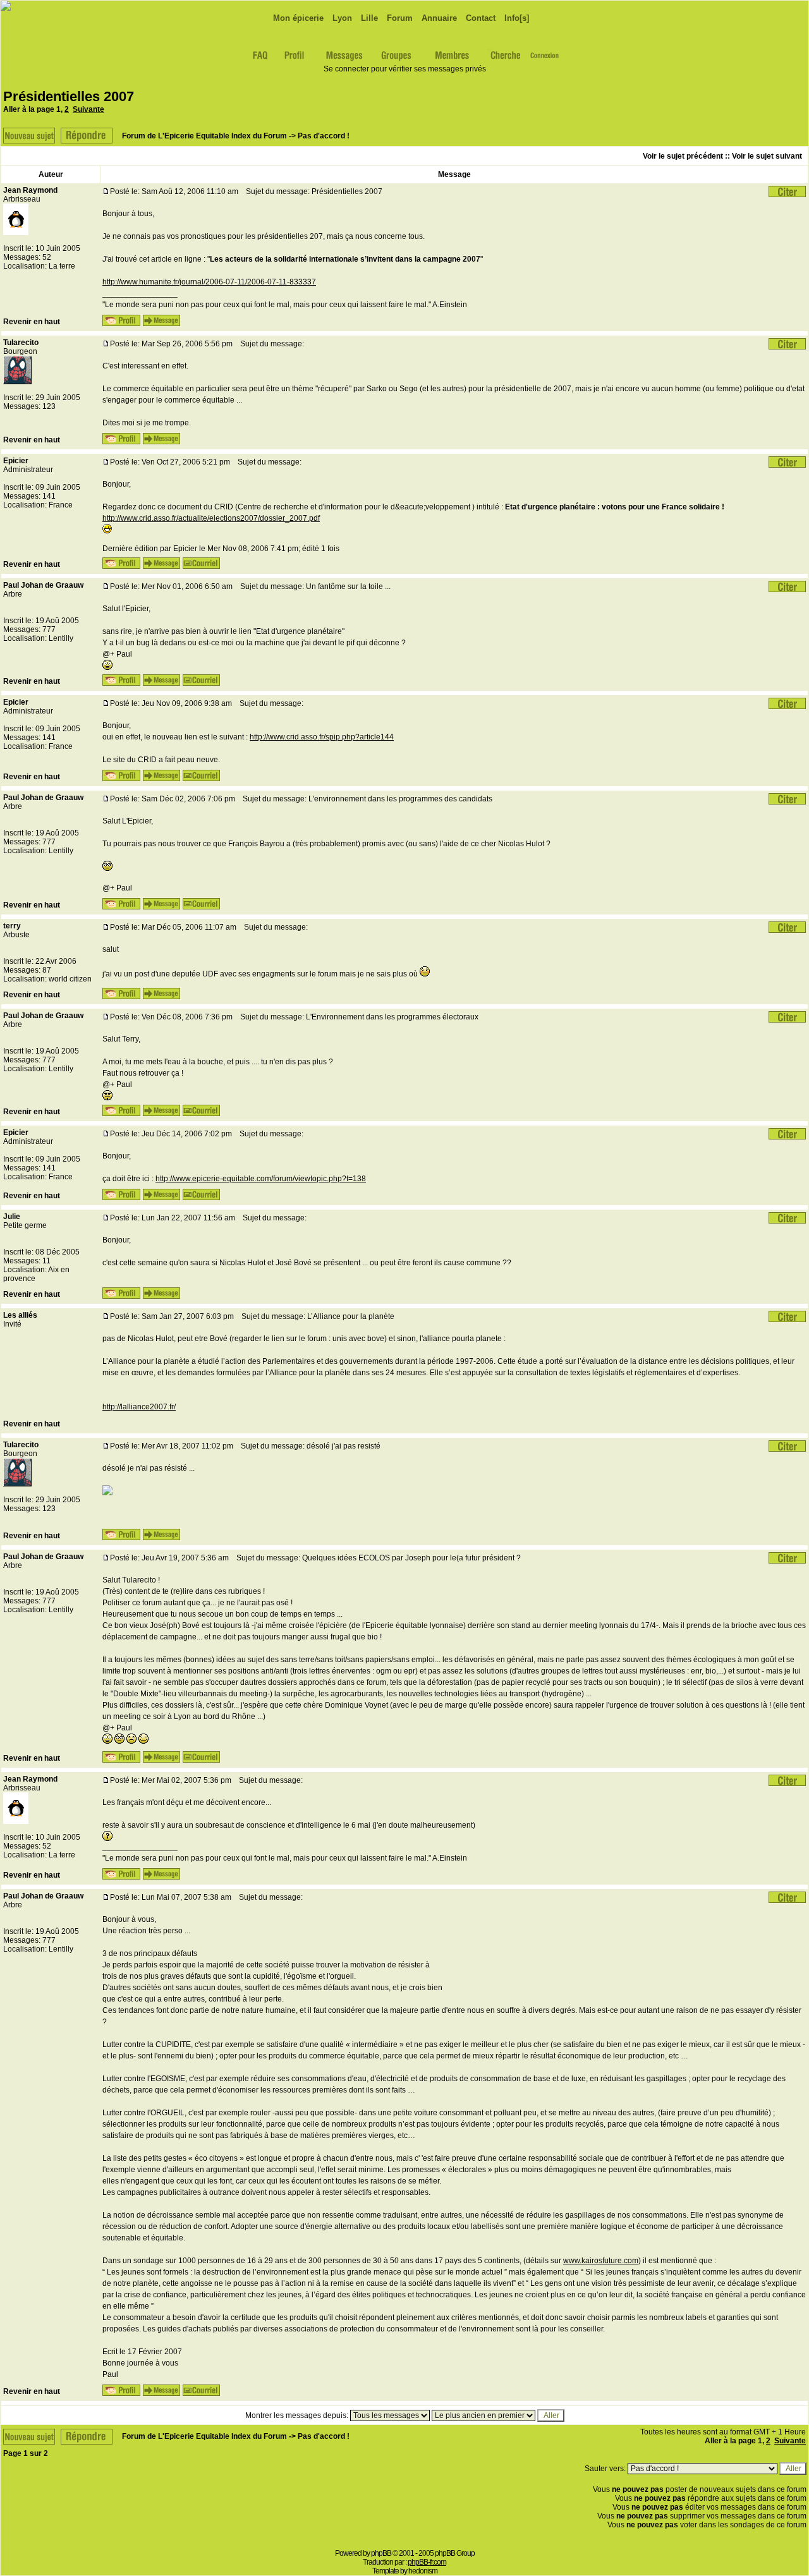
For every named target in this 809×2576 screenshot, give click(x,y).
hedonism (423, 2571)
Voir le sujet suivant (767, 156)
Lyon (341, 18)
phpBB (381, 2553)
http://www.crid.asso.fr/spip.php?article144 (322, 737)
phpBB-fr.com (427, 2562)
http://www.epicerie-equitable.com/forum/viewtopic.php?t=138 (261, 1179)
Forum (398, 18)
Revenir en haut (32, 322)
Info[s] (515, 18)
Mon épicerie (297, 18)
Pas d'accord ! (324, 136)
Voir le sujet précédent (683, 156)
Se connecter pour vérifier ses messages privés (405, 69)
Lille (368, 18)
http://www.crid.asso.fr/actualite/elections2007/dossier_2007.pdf (211, 518)
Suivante (88, 109)
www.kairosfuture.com (601, 2261)
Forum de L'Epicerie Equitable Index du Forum (204, 136)
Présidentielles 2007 (69, 96)
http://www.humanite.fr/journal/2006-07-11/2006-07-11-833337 (209, 282)
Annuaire (438, 18)
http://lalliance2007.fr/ (139, 1407)
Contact (479, 18)
